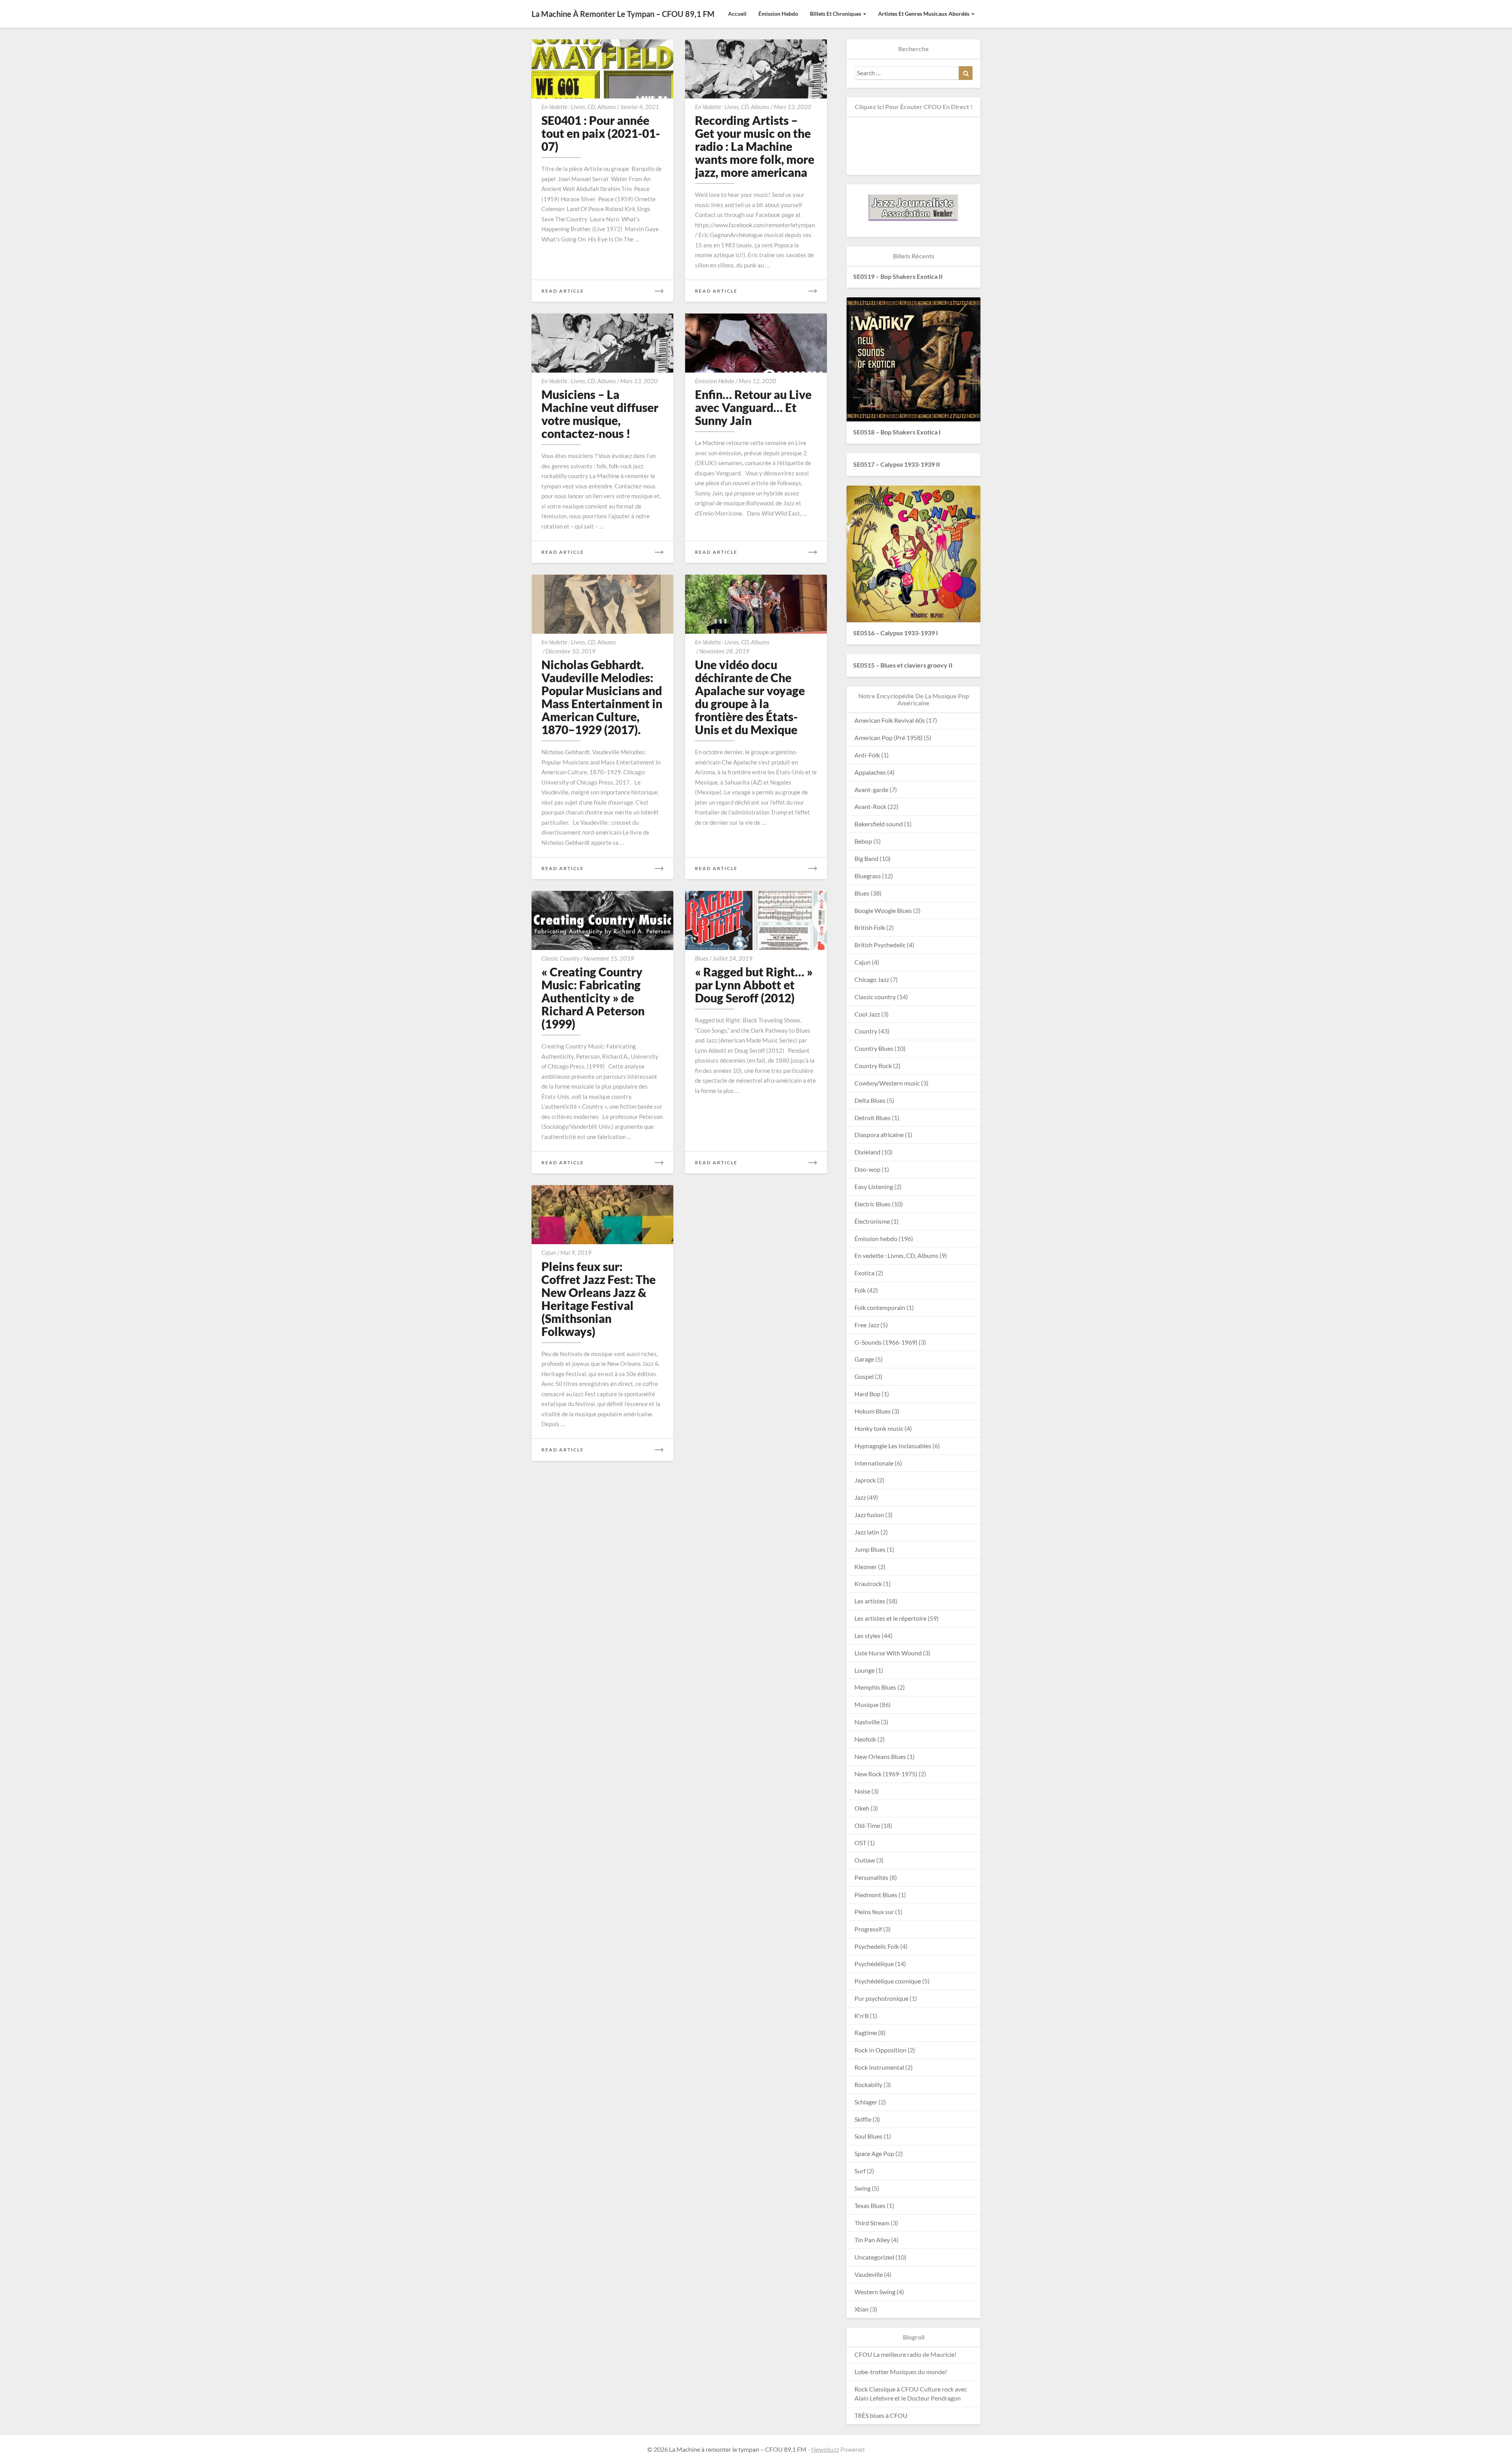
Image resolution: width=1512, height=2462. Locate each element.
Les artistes (870, 1601)
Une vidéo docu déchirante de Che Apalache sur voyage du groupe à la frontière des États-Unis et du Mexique (750, 697)
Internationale (874, 1463)
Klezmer (866, 1567)
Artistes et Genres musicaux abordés (924, 14)
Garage (864, 1359)
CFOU (863, 2354)
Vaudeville (869, 2274)
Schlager (866, 2102)
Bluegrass (868, 876)
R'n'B (862, 2016)
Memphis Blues (875, 1687)
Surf (860, 2171)
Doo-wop (867, 1169)
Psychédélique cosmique (888, 1981)
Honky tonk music (879, 1428)
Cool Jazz (867, 1014)
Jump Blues (870, 1549)
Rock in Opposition (880, 2050)
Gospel (864, 1376)
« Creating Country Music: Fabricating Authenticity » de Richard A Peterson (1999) (593, 998)
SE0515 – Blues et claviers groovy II (903, 665)
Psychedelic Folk (877, 1946)
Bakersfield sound (879, 824)
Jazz (860, 1497)
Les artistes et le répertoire (890, 1618)
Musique (866, 1704)
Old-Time (867, 1825)
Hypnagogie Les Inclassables (893, 1446)
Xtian (862, 2309)
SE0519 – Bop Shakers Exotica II (898, 276)
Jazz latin (867, 1532)
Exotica (864, 1273)
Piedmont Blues (876, 1895)
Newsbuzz (825, 2449)
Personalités (871, 1877)
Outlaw (865, 1860)
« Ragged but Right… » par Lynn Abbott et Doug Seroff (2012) (754, 985)
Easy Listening (874, 1186)
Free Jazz (867, 1325)
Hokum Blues (873, 1411)
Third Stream (872, 2223)
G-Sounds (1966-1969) (886, 1342)
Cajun (549, 1252)
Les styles (867, 1635)
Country (866, 1031)
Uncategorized (874, 2257)
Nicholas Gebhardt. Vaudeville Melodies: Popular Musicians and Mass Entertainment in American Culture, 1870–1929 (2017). (602, 697)
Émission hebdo (778, 14)
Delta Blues (870, 1100)
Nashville (867, 1722)
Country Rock (873, 1066)
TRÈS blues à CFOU (881, 2415)
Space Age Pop (874, 2153)
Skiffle (863, 2119)
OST (860, 1843)
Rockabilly (868, 2084)
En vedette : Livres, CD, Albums (579, 107)
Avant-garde (871, 789)
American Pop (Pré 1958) (888, 737)
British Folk (870, 927)
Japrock (865, 1480)
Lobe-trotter (872, 2372)
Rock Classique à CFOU (887, 2389)
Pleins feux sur (874, 1912)
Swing (863, 2188)
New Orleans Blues (880, 1756)
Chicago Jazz (872, 979)
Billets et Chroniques (836, 14)
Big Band (866, 858)
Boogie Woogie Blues (883, 910)
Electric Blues (873, 1204)
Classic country (561, 958)
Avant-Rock (870, 806)
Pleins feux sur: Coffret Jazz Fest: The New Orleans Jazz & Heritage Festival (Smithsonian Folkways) (598, 1299)
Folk (860, 1290)
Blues (702, 958)
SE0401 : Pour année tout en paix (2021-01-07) (601, 133)
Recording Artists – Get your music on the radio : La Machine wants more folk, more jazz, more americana (755, 146)
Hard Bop (867, 1394)
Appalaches (870, 772)
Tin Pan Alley (872, 2240)
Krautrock (868, 1584)
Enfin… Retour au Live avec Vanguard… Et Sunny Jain (753, 407)
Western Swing (875, 2292)
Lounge (864, 1670)
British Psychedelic (880, 945)
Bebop (863, 841)
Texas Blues (870, 2205)
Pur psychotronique (881, 1998)
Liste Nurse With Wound (888, 1653)
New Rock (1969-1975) (886, 1774)
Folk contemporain (880, 1307)
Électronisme (872, 1221)
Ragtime (866, 2032)
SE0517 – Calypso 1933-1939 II (897, 464)
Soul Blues (868, 2136)
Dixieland (867, 1152)
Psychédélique (874, 1964)
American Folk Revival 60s (890, 720)
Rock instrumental (879, 2067)
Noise (862, 1791)
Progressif (868, 1929)
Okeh (862, 1808)
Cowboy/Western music (887, 1083)
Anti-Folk (867, 755)
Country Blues (874, 1048)
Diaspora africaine (879, 1135)
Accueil (737, 14)
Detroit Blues (873, 1118)
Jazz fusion (869, 1515)
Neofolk (865, 1739)
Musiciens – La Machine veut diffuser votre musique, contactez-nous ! (600, 414)
